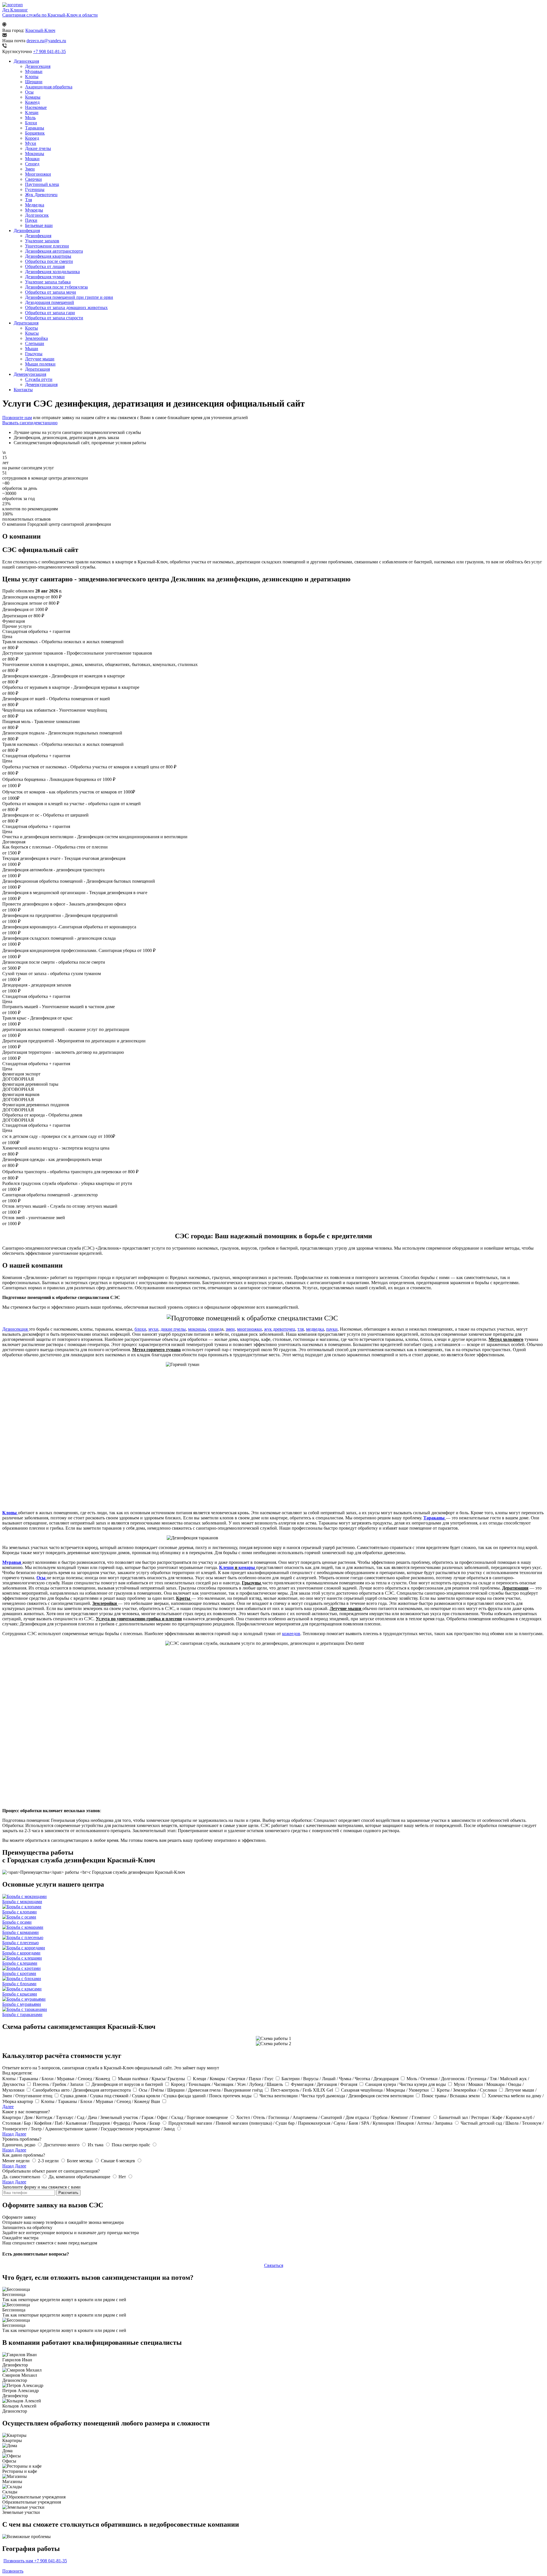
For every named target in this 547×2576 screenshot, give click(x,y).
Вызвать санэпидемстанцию (30, 423)
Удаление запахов (42, 241)
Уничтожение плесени (47, 246)
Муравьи (34, 71)
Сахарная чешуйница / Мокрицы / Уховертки (385, 2090)
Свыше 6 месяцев (119, 2161)
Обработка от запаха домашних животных (66, 307)
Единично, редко (19, 2145)
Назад (8, 2134)
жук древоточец (280, 1329)
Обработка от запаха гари (50, 313)
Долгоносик (37, 215)
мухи (153, 1329)
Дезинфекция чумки (45, 277)
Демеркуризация (30, 374)
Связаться (274, 2265)
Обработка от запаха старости (54, 318)
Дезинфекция (27, 231)
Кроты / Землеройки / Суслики (467, 2090)
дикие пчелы (173, 1329)
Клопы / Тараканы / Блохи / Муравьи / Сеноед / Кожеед (57, 2079)
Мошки (32, 159)
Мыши (32, 349)
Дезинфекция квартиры (48, 256)
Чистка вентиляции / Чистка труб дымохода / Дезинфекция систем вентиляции (337, 2096)
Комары (33, 97)
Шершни (34, 82)
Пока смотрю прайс (131, 2145)
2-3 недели (49, 2161)
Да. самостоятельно (22, 2177)
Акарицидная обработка (49, 87)
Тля (28, 200)
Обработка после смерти (49, 261)
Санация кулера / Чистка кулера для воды (406, 2084)
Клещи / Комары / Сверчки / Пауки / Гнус (234, 2079)
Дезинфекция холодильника (52, 272)
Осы (29, 92)
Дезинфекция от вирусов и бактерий (128, 2084)
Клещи (32, 112)
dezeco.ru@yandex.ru (46, 41)
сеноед (215, 1329)
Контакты (23, 390)
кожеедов (291, 1634)
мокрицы (197, 1329)
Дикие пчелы (38, 148)
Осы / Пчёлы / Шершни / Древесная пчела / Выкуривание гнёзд (201, 2090)
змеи (230, 1329)
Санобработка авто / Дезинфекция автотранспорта (82, 2090)
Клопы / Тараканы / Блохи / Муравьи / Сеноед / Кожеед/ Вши (101, 2101)
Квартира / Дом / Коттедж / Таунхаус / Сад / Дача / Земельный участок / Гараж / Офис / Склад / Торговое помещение (116, 2117)
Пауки (31, 220)
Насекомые (36, 107)
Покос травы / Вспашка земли (451, 2096)
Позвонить (13, 2571)
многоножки (249, 1329)
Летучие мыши (40, 359)
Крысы (32, 333)
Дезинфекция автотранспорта (54, 251)
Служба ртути (39, 379)
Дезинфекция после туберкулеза (56, 287)
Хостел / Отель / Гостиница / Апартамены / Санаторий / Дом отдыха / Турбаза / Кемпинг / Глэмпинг (334, 2117)
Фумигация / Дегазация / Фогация (325, 2084)
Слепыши (35, 343)
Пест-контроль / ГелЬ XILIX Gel (302, 2090)
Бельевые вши (39, 225)
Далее (8, 2107)
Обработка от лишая (45, 266)
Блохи (31, 123)
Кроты (31, 328)
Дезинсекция (26, 61)
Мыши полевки (40, 364)
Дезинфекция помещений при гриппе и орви (69, 297)
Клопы (32, 77)
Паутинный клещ (42, 184)
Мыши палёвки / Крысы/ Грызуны (152, 2079)
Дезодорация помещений (50, 302)
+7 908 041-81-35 (49, 51)
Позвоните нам (17, 418)
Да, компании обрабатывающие (80, 2177)
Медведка (35, 205)
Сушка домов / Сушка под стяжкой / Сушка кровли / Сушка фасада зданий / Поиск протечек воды (157, 2096)
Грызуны (34, 354)
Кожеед (32, 102)
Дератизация (26, 323)
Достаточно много (62, 2145)
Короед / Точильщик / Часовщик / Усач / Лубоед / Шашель (227, 2084)
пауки (332, 1329)
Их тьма (96, 2145)
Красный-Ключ (40, 30)
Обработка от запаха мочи (51, 292)
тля (301, 1329)
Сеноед (32, 164)
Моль (30, 118)
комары (247, 1567)
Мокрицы (35, 154)
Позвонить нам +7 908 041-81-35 (35, 2561)
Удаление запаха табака (48, 282)
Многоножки (38, 174)
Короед (32, 138)
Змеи (30, 169)
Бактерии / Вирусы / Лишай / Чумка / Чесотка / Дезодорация (341, 2079)
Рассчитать (68, 2193)
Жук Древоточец (41, 195)
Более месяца (80, 2161)
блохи (140, 1329)
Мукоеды (34, 210)
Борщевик (35, 133)
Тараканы (35, 128)
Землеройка (36, 338)
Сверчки (33, 179)
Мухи (31, 143)
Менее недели (17, 2161)
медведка (315, 1329)
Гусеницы (35, 189)
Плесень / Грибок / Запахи (59, 2084)
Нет (123, 2177)
